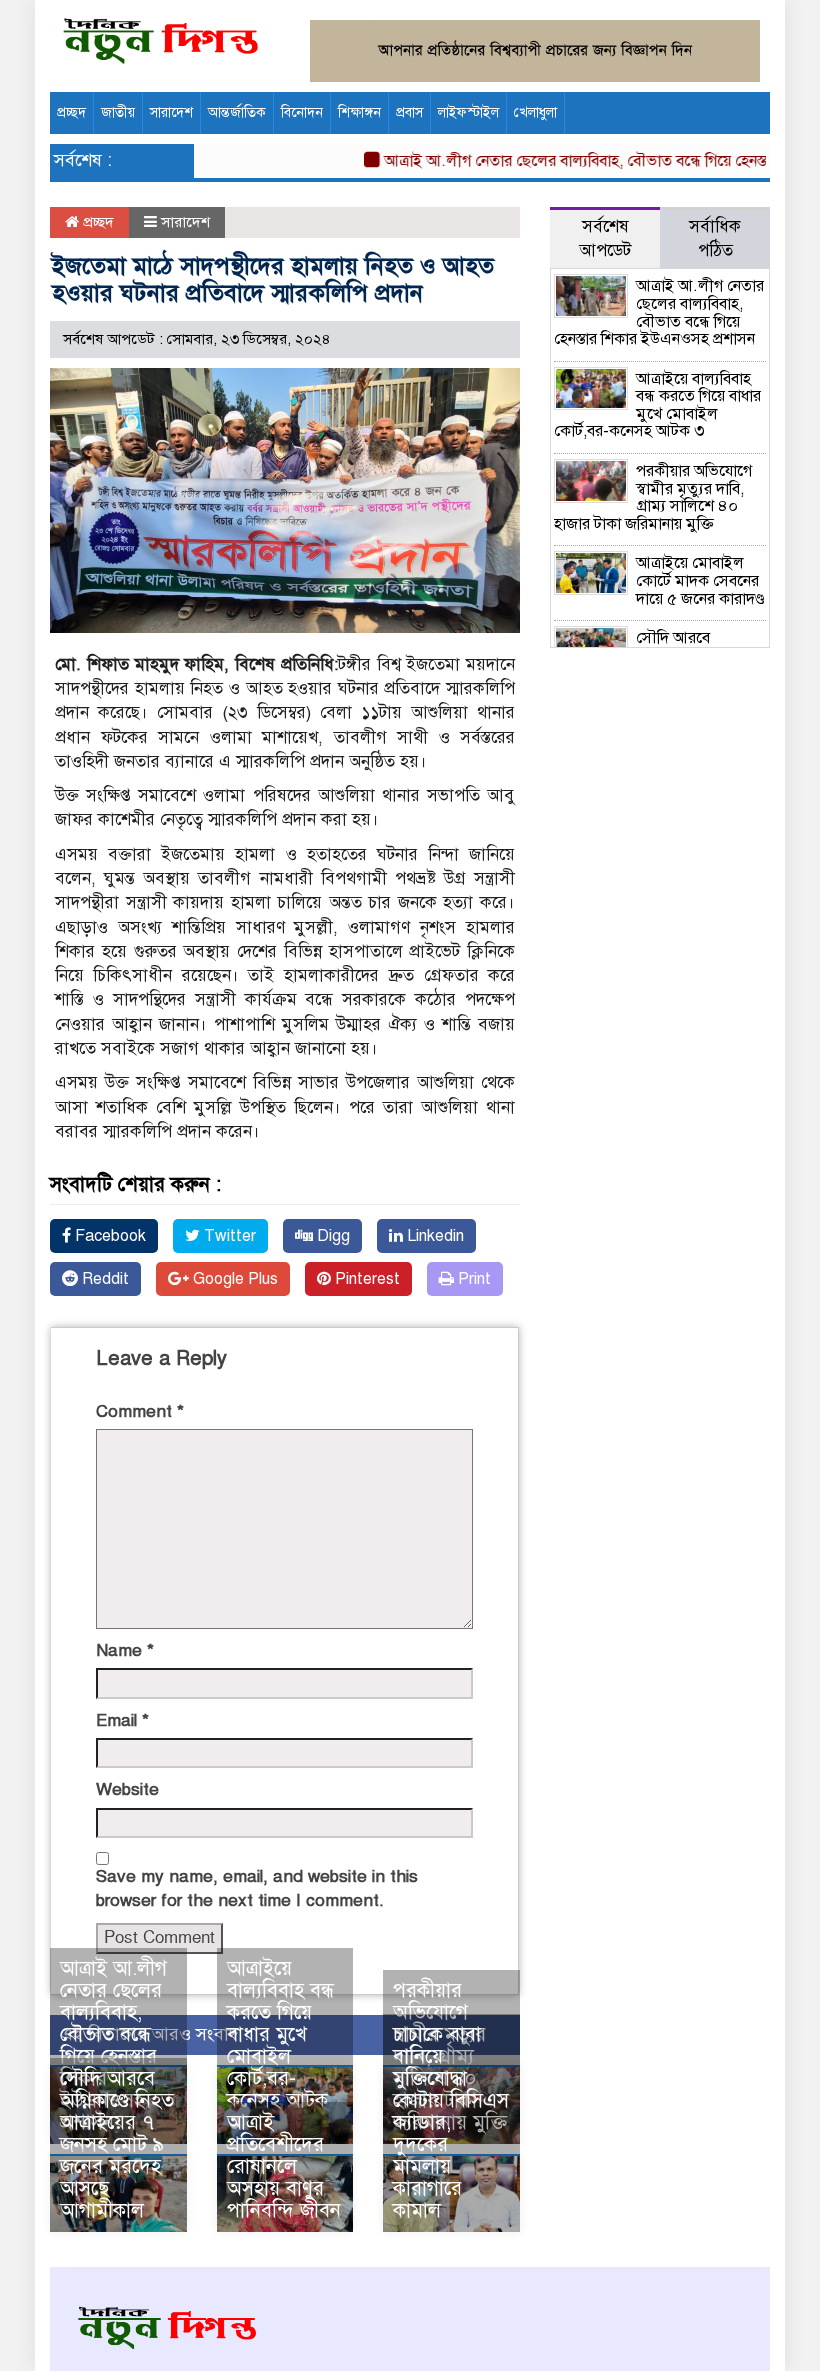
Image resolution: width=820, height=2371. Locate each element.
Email (122, 1720)
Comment (140, 1411)
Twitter (228, 1236)
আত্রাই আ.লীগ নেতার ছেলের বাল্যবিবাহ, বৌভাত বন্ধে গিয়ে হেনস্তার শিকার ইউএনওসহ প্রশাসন (113, 2045)
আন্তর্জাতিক (237, 112)
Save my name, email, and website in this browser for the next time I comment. (257, 1888)
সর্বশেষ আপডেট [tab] (605, 238)
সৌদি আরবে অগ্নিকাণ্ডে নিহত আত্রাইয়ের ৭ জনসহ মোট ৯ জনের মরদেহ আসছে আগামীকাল (117, 2144)
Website (127, 1789)
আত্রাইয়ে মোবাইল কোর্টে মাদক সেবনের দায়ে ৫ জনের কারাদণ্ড (700, 580)
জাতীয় (118, 112)
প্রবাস (409, 112)
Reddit (103, 1279)
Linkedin (433, 1236)
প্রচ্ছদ (71, 112)
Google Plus (233, 1279)
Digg (331, 1236)
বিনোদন (302, 112)
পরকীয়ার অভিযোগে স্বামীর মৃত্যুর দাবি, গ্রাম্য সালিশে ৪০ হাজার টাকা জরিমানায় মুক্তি (653, 497)
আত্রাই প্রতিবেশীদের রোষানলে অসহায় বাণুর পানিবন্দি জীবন (284, 2166)
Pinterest (365, 1279)
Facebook (108, 1236)
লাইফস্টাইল (468, 112)
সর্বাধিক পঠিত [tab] (715, 238)
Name (125, 1650)
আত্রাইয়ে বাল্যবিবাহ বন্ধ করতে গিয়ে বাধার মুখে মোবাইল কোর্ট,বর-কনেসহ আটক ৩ (280, 2045)
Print (472, 1279)
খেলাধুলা (535, 112)
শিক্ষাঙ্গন (359, 112)
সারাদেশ (171, 112)
